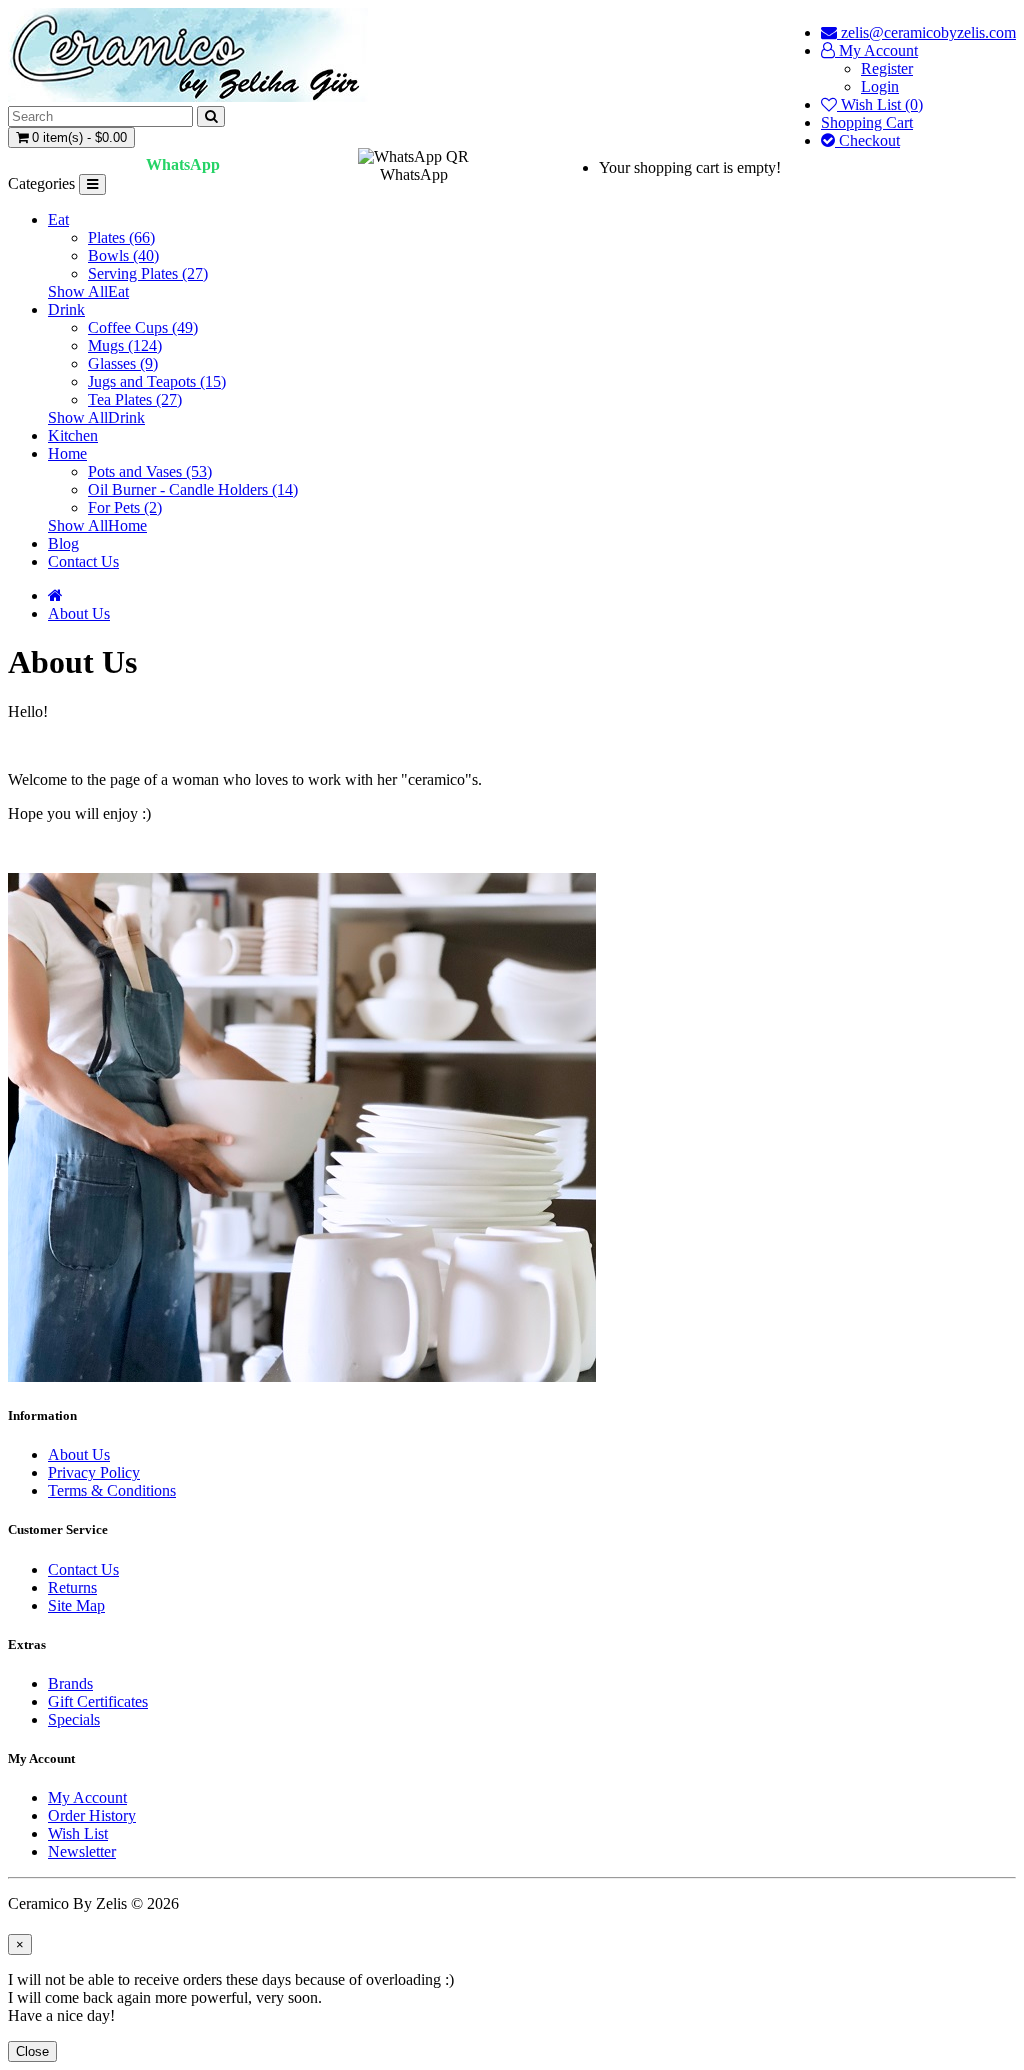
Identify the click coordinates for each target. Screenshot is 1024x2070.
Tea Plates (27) (135, 399)
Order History (92, 1815)
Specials (74, 1719)
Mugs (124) (125, 345)
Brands (70, 1683)
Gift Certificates (98, 1701)
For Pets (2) (125, 507)
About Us (79, 613)
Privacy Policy (94, 1472)
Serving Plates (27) (148, 273)
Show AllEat (88, 291)
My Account (87, 1797)
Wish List (78, 1833)
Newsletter (82, 1851)
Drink (66, 309)
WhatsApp (183, 164)
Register (887, 68)
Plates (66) (121, 237)
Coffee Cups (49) (143, 327)
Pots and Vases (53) (150, 471)
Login (880, 86)
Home (67, 453)
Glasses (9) (123, 363)
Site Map (76, 1605)
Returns (72, 1587)
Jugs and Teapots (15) (157, 381)
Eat (58, 219)
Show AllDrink (96, 417)
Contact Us (83, 561)
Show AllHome (97, 525)
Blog (63, 543)
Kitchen (73, 435)
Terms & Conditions (112, 1490)
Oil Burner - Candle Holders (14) (193, 489)
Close (32, 2051)
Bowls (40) (123, 255)
